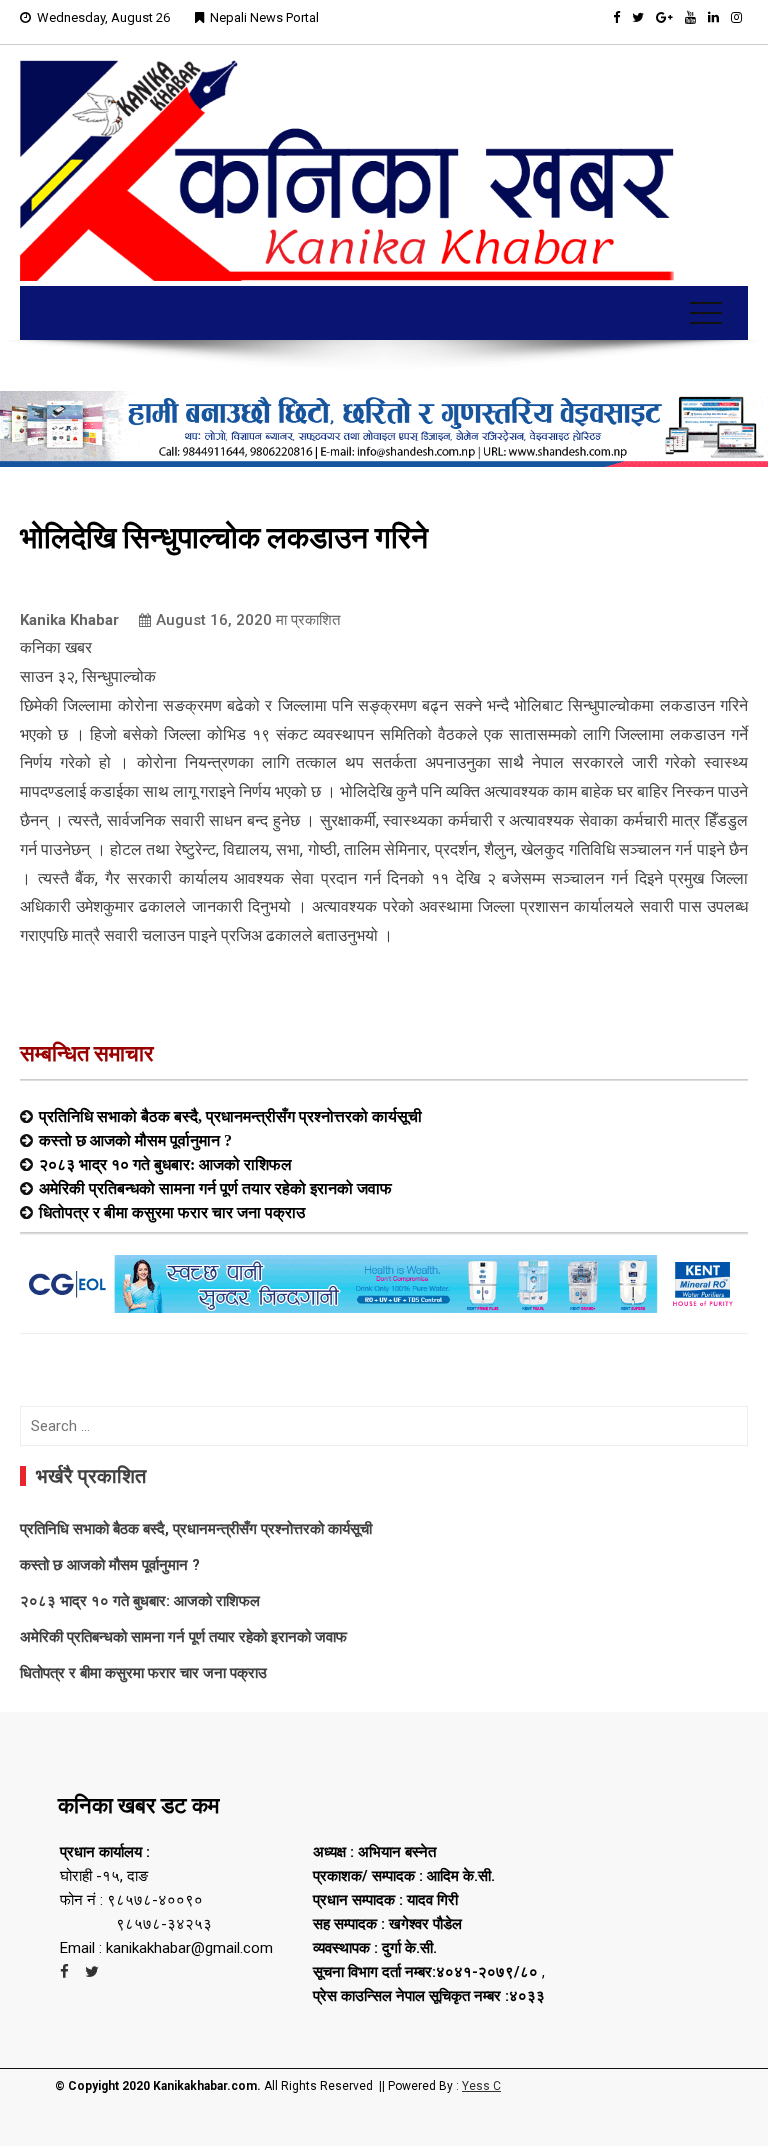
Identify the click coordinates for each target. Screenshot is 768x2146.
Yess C (481, 2086)
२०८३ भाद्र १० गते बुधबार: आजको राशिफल (165, 1164)
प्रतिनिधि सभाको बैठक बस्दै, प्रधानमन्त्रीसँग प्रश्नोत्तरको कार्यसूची (230, 1116)
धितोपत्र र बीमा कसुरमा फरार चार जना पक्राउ (172, 1212)
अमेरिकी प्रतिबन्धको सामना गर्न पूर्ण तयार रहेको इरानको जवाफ (215, 1188)
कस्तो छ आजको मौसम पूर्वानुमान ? (135, 1140)
